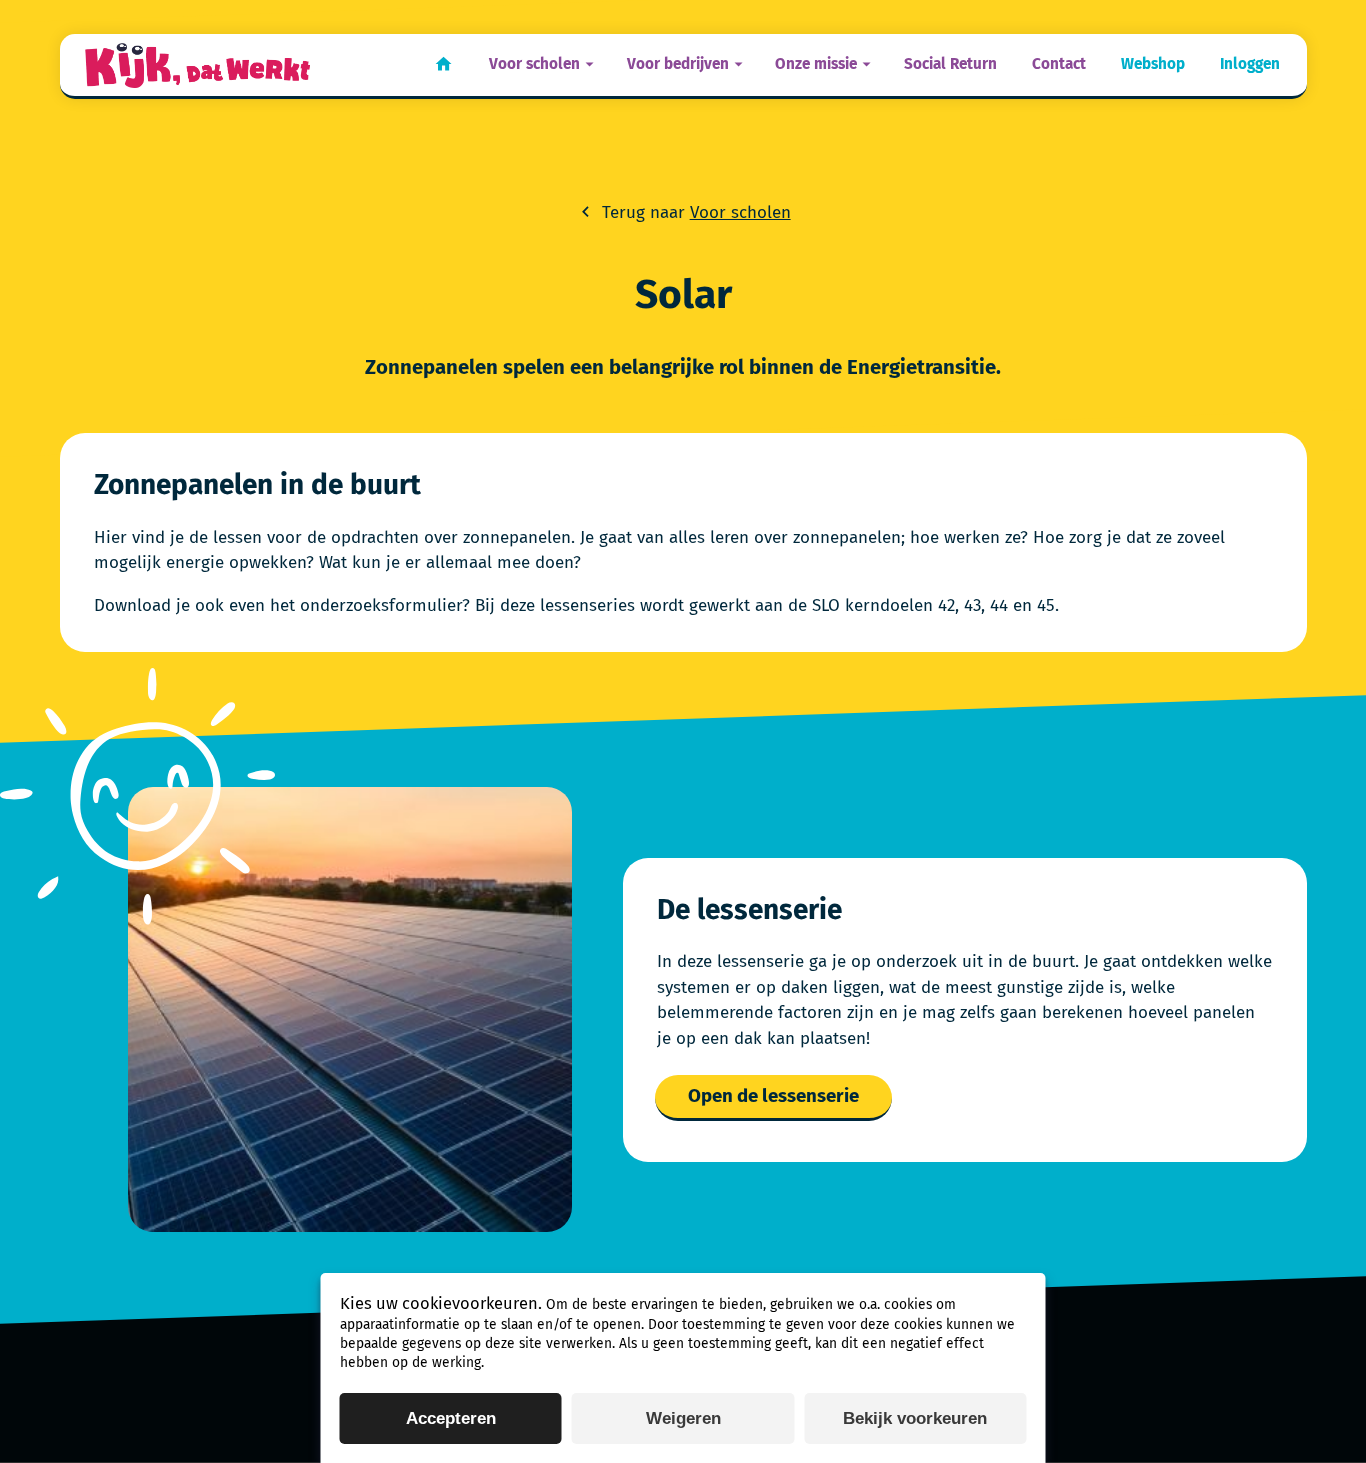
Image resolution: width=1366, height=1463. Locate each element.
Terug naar (693, 212)
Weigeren (683, 1418)
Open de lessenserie (773, 1096)
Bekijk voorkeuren (915, 1418)
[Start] (197, 65)
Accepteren (451, 1418)
